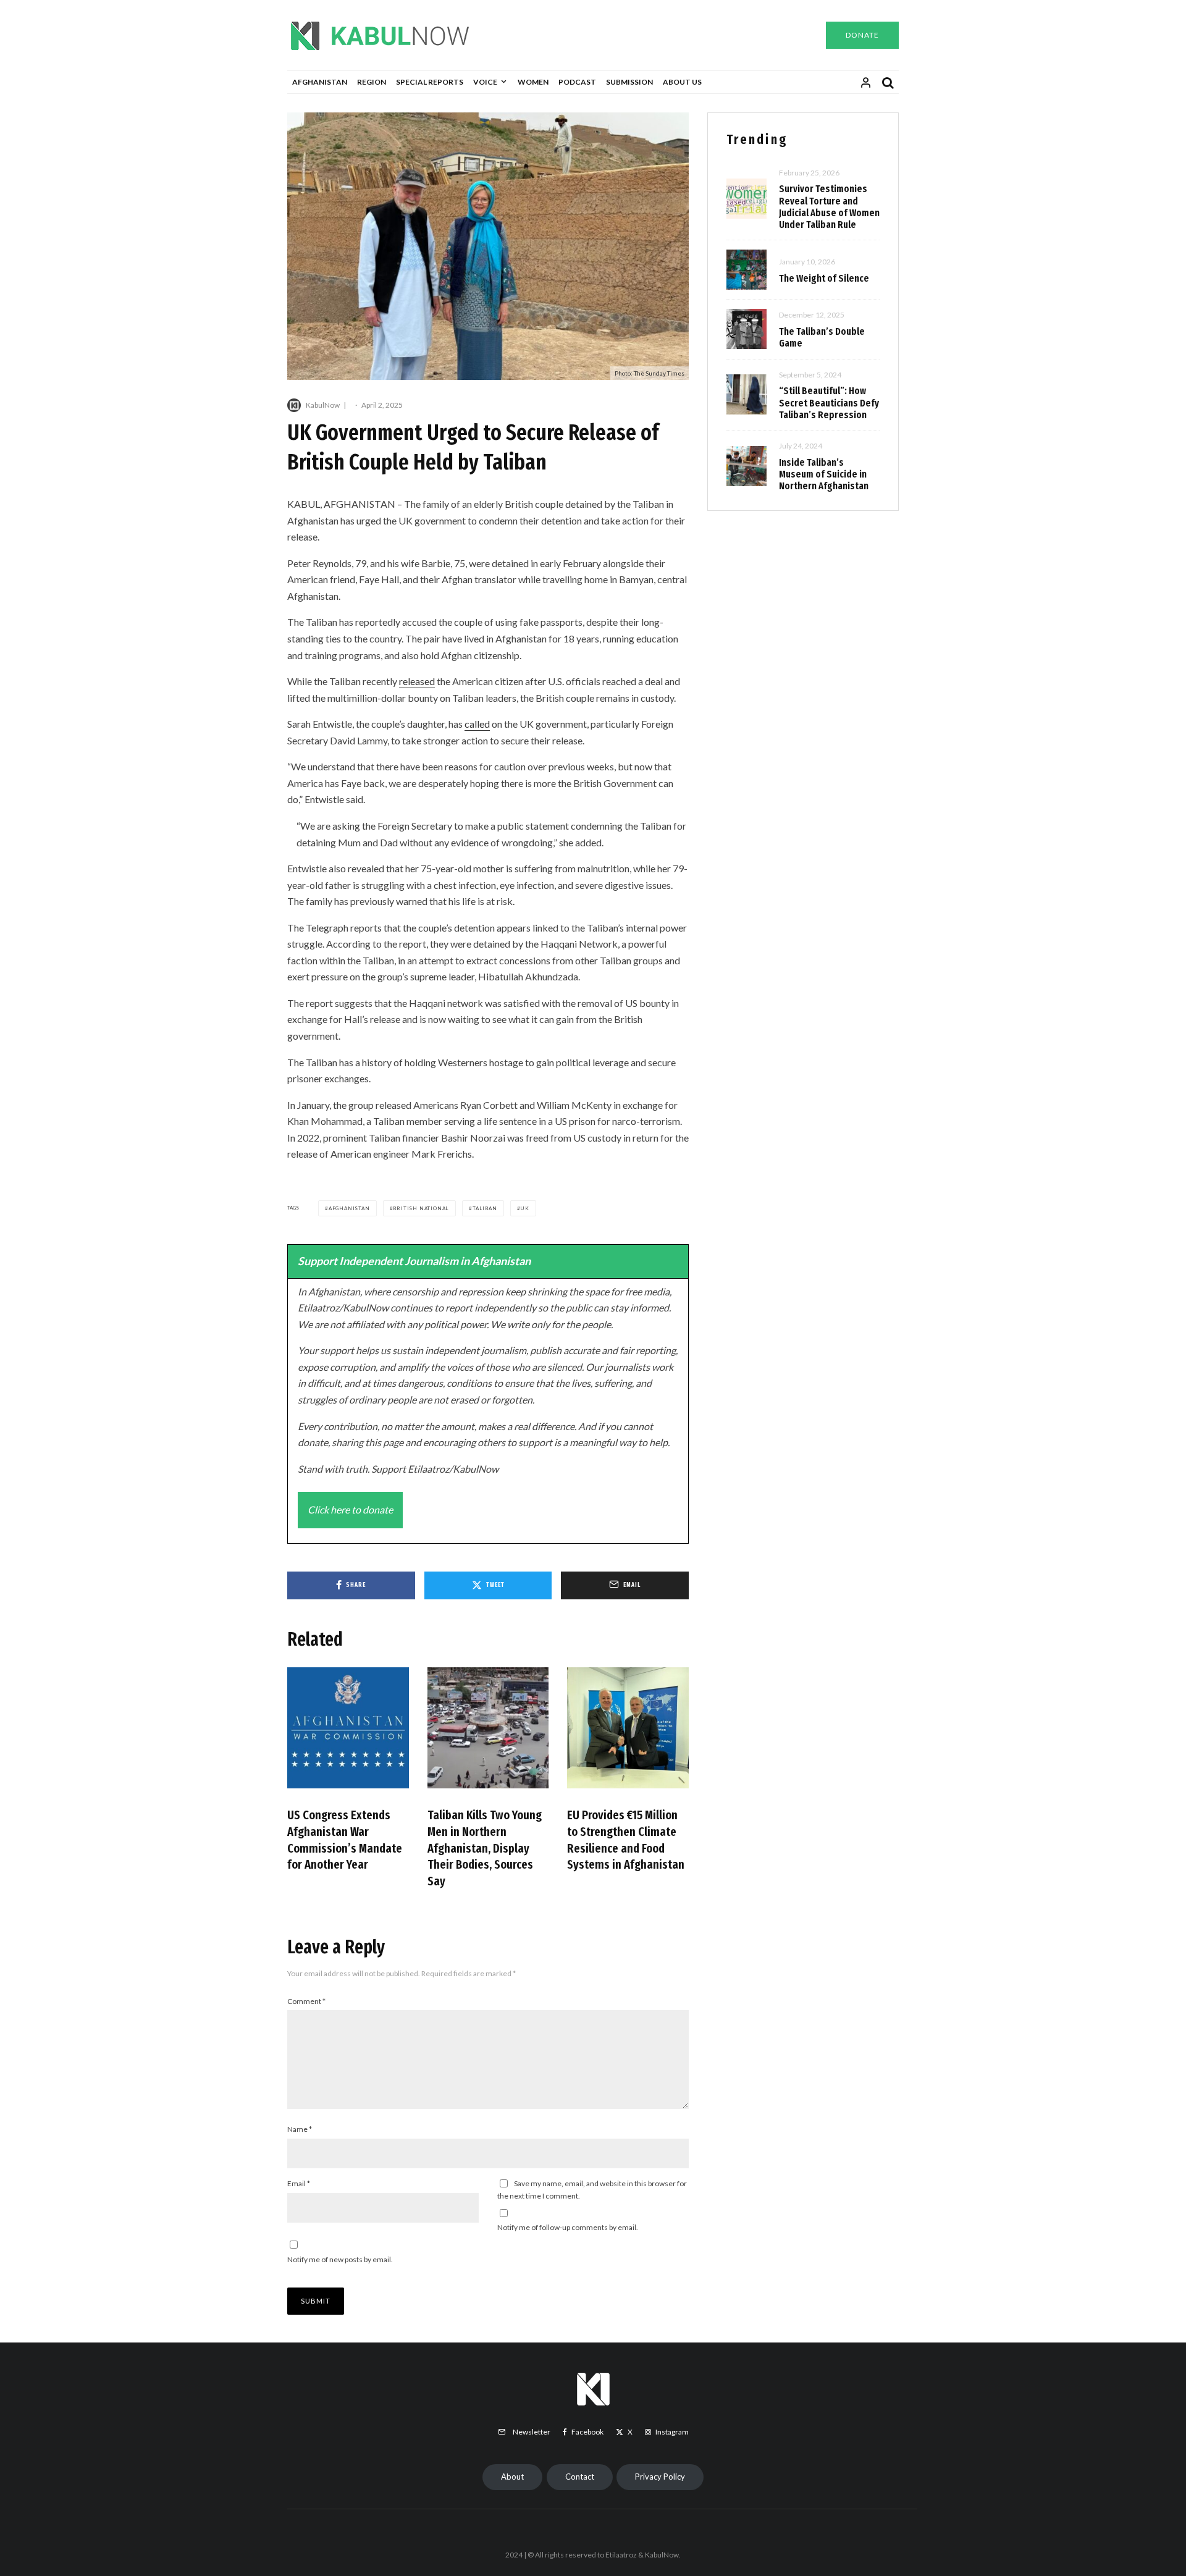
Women (533, 82)
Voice (485, 82)
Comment (306, 2001)
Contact (580, 2477)
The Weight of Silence (824, 278)
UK (525, 1208)
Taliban (485, 1208)
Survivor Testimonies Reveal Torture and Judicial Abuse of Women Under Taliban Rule (829, 207)
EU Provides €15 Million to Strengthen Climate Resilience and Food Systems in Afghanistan (626, 1840)
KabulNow (323, 405)
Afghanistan (320, 82)
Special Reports (430, 82)
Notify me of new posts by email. (340, 2259)
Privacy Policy (660, 2477)
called (477, 724)
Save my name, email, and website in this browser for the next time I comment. (592, 2190)
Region (372, 82)
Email (299, 2183)
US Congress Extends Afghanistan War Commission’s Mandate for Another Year (345, 1840)
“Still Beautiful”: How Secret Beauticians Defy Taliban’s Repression (829, 402)
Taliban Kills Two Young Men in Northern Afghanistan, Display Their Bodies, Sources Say (485, 1848)
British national (421, 1208)
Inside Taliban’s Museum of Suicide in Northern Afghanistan (824, 474)
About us (682, 82)
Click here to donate (350, 1509)
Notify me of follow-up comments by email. (568, 2227)
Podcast (577, 82)
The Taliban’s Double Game (822, 337)
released (417, 681)
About (512, 2477)
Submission (629, 82)
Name (300, 2129)
